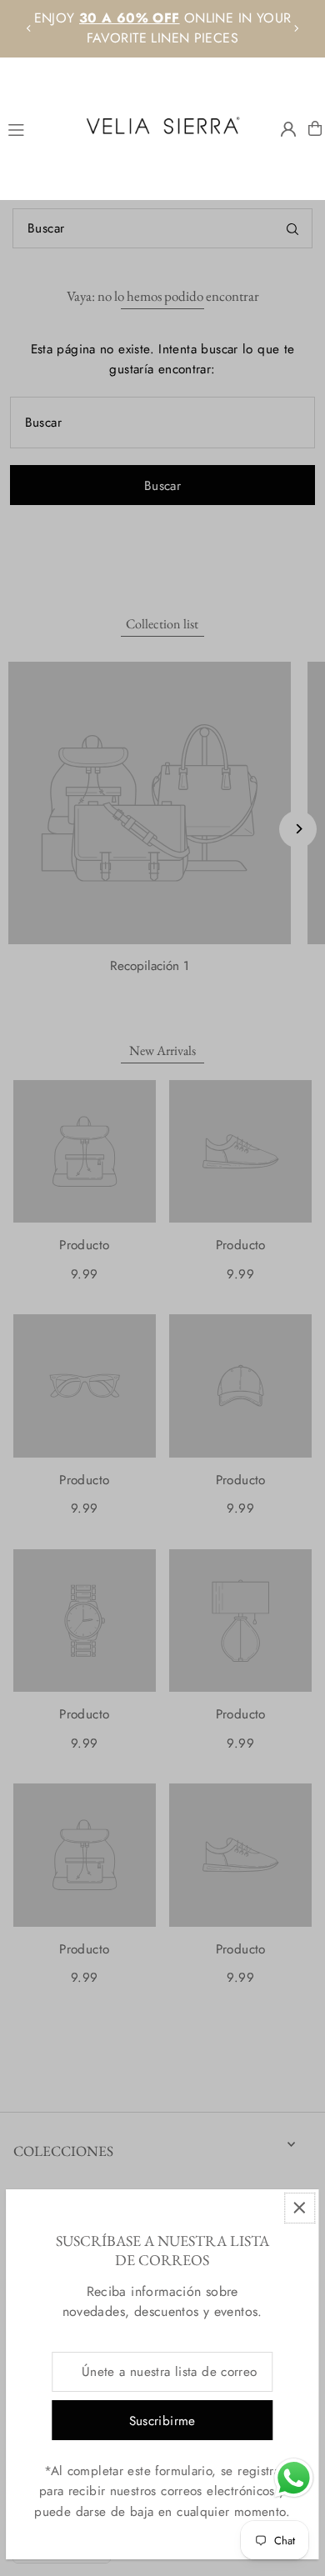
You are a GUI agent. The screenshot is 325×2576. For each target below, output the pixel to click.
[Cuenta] (288, 129)
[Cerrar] (300, 2208)
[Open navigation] (35, 128)
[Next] (296, 28)
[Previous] (29, 28)
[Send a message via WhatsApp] (294, 2478)
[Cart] (315, 128)
